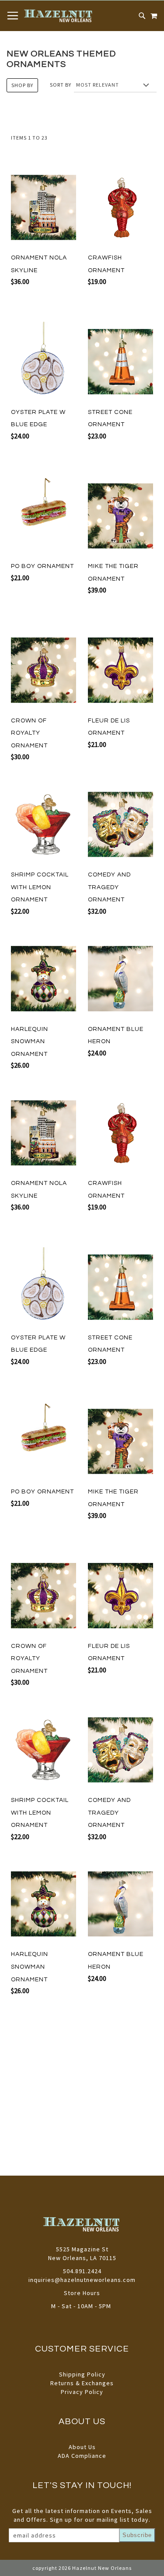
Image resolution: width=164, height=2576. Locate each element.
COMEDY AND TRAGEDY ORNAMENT (109, 887)
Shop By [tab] (22, 85)
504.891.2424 (82, 2271)
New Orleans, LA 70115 (82, 2258)
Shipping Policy (82, 2374)
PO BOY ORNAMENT (42, 566)
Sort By (61, 85)
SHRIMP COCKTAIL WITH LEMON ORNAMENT (40, 887)
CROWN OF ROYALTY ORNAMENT (29, 733)
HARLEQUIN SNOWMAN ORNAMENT (30, 1042)
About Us (82, 2447)
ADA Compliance (82, 2456)
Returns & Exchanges (82, 2383)
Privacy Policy (82, 2392)
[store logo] (59, 16)
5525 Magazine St (82, 2249)
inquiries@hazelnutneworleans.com (82, 2280)
